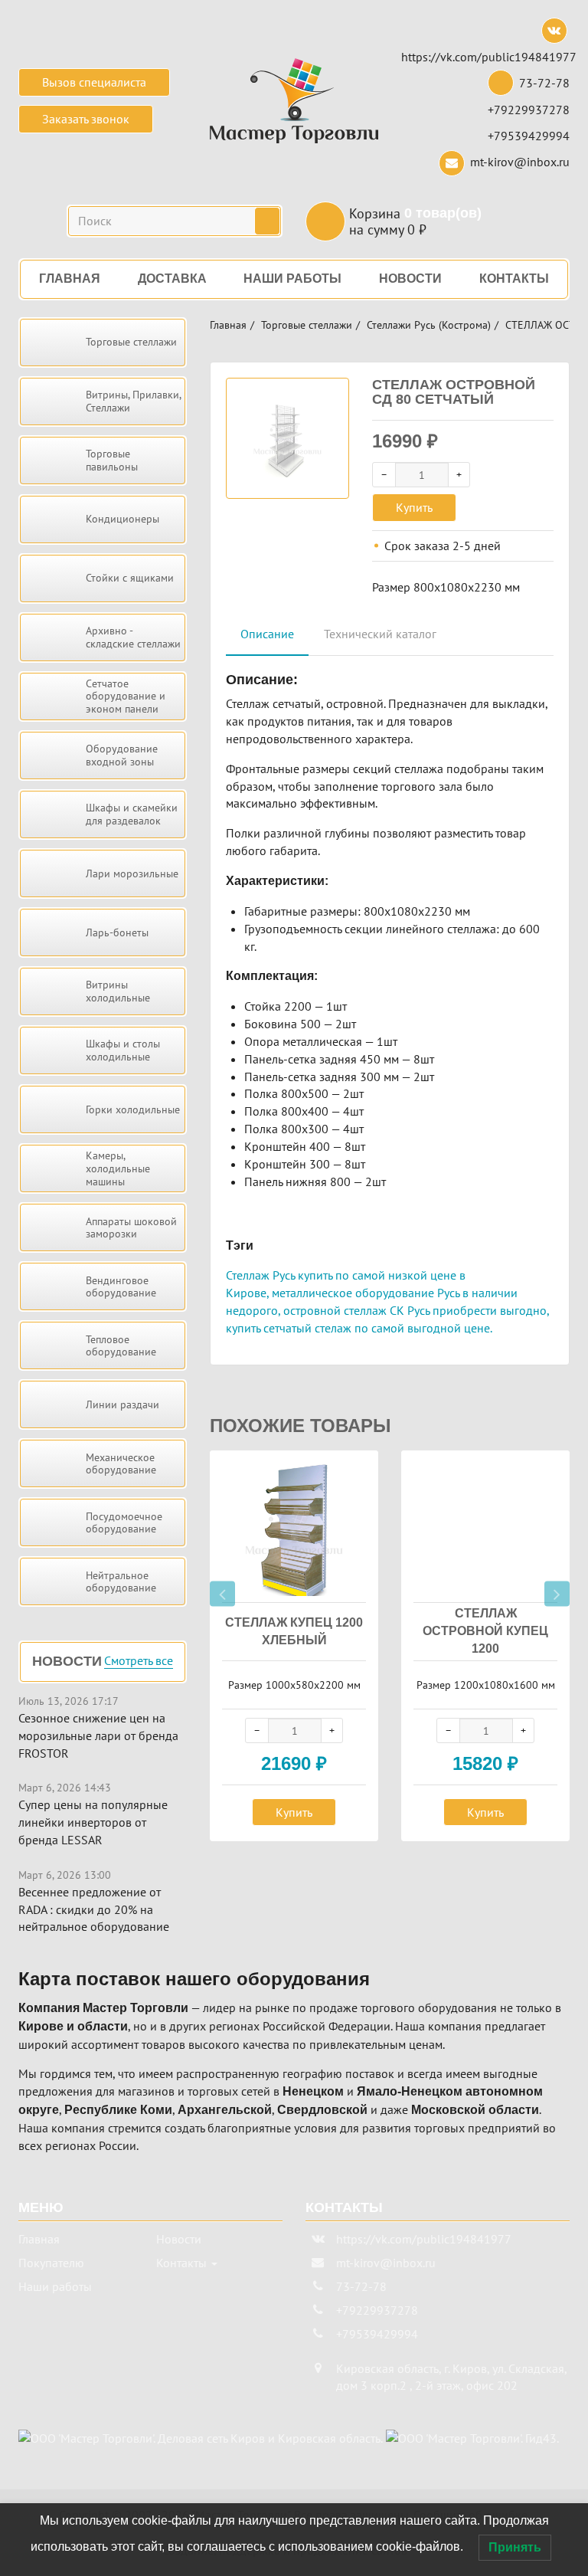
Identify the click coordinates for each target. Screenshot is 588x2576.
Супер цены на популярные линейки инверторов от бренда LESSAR (93, 1822)
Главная (228, 325)
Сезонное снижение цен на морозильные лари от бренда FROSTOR (98, 1735)
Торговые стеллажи (307, 325)
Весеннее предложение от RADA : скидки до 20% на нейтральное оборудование (94, 1909)
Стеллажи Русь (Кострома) (429, 325)
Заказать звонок (86, 119)
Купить (414, 507)
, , (451, 2377)
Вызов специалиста (94, 82)
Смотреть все (139, 1661)
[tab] (267, 635)
